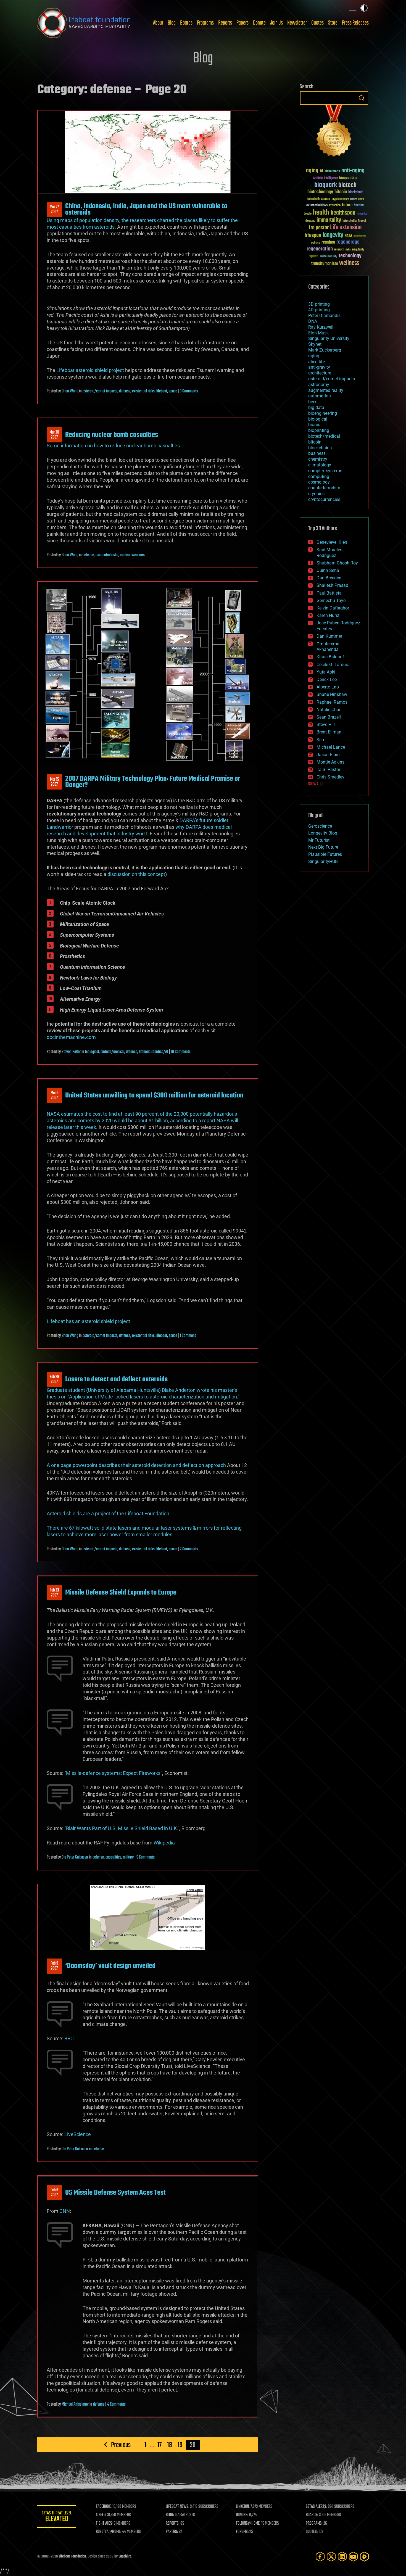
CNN (65, 2211)
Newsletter (297, 23)
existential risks (143, 391)
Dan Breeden (329, 578)
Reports (225, 23)
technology (350, 256)
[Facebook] (320, 2557)
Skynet (315, 344)
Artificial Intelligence (325, 178)
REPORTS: (173, 2524)
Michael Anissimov (75, 2405)
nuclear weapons (132, 555)
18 (170, 2445)
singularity (358, 250)
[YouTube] (353, 2557)
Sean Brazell (329, 717)
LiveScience (78, 2134)
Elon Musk (318, 333)
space (173, 391)
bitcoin (341, 192)
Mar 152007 (54, 782)
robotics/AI (160, 1052)
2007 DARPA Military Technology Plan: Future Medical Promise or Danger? (153, 782)
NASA (348, 236)
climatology (320, 465)
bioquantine (348, 178)
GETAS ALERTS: (316, 2507)
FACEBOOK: (104, 2507)
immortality (329, 220)
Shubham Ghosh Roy (337, 563)
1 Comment (188, 1336)
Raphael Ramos (332, 702)
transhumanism (325, 264)
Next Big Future (323, 847)
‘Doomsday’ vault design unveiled (110, 1966)
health (321, 213)
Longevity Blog (323, 833)
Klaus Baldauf (330, 657)
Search (362, 98)
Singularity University (329, 338)
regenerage (348, 242)
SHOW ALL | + (317, 784)
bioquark (326, 185)
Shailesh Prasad (332, 585)
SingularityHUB (323, 861)
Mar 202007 (54, 435)
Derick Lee (327, 679)
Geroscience (320, 826)
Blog (172, 23)
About (158, 23)
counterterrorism (324, 488)
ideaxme (310, 221)
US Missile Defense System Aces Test (115, 2193)
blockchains (320, 448)
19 (180, 2445)
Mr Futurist (319, 840)
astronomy (319, 385)
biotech (347, 185)
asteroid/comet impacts (100, 391)
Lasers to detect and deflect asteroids (116, 1379)
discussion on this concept (136, 874)
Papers (242, 23)
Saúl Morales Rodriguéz (329, 553)
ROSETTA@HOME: (109, 2532)
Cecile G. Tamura (333, 665)
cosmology (319, 482)
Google (308, 214)
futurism (359, 206)
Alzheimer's (332, 172)
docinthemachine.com (71, 1037)
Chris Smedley (330, 777)
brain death (313, 199)
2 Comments (189, 1549)
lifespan (313, 235)
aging (312, 171)
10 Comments (181, 1052)
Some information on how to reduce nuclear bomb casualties (113, 446)
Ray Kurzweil (321, 327)
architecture (320, 373)
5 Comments (146, 1857)
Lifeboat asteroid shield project (90, 370)
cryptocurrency (340, 199)
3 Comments (189, 391)
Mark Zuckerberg (325, 350)
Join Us (276, 23)
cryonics (316, 494)
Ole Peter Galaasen (75, 1857)
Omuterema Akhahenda (328, 647)
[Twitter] (331, 2557)
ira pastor (319, 228)
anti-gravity (319, 367)
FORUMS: (242, 2532)
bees (313, 402)
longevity (333, 235)
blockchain (356, 192)
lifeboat (162, 391)
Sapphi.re (125, 2557)
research (339, 250)
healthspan (343, 213)
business (317, 453)
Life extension (346, 228)
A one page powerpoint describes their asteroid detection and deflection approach (136, 1465)
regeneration (320, 249)
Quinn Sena (328, 570)
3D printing (319, 304)
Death (361, 199)
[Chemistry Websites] (334, 132)
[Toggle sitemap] (353, 8)
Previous (121, 2445)
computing (319, 477)
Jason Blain (328, 755)
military (128, 1857)
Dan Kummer (329, 636)
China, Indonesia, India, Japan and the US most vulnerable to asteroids (146, 209)
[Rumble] (364, 2557)
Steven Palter (71, 1052)
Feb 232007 (54, 1593)
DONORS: (242, 2515)
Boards (186, 23)
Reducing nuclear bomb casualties (112, 435)
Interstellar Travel (354, 221)
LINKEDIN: (243, 2507)
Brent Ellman (329, 732)
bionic (314, 425)
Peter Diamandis (324, 316)
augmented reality (326, 390)
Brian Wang (70, 391)
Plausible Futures (325, 854)
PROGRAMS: (314, 2524)
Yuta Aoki (326, 672)
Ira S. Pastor (328, 770)
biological (92, 1052)
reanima (328, 242)
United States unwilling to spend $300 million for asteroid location (154, 1096)
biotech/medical (112, 1052)
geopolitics (113, 1857)
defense (125, 391)
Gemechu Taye (331, 601)
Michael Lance (331, 747)
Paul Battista (329, 593)
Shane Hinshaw (332, 694)
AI (321, 171)
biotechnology (320, 192)
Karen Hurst (328, 615)
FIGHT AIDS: (104, 2524)
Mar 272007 (54, 210)
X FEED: (101, 2515)
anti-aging (353, 171)
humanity (362, 214)
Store (333, 23)
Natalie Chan (329, 710)
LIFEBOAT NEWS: (177, 2507)
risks (348, 250)
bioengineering (323, 413)
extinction (335, 206)
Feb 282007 (54, 1379)
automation (320, 396)
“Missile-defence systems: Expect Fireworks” (113, 1773)
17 (159, 2445)
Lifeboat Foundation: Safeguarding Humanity (84, 23)
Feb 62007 (54, 2193)
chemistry (318, 459)
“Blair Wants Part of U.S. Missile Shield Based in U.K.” (122, 1828)
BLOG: (170, 2515)
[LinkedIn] (342, 2557)
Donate (259, 23)
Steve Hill (326, 724)
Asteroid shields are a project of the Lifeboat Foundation (108, 1513)
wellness (349, 263)
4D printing (319, 310)
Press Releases (355, 23)
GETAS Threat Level (57, 2517)
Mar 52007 (54, 1096)
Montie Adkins (330, 762)
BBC (69, 2038)
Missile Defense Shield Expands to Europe (121, 1593)
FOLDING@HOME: (248, 2524)
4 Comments (116, 2405)
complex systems (325, 471)
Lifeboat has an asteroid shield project (88, 1321)
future (347, 205)
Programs (205, 23)
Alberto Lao (328, 687)
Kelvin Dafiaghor (333, 608)
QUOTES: (312, 2532)
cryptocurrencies (324, 499)
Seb (320, 740)
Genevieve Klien (332, 542)
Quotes (317, 23)
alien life (317, 362)
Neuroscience (360, 237)
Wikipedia (164, 1843)
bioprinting (319, 430)
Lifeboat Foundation (72, 2557)
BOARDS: (312, 2515)
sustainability (329, 257)
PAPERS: (172, 2532)
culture (354, 199)
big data (316, 407)
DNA (313, 321)
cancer (326, 199)
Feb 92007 (54, 1966)
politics (316, 243)
